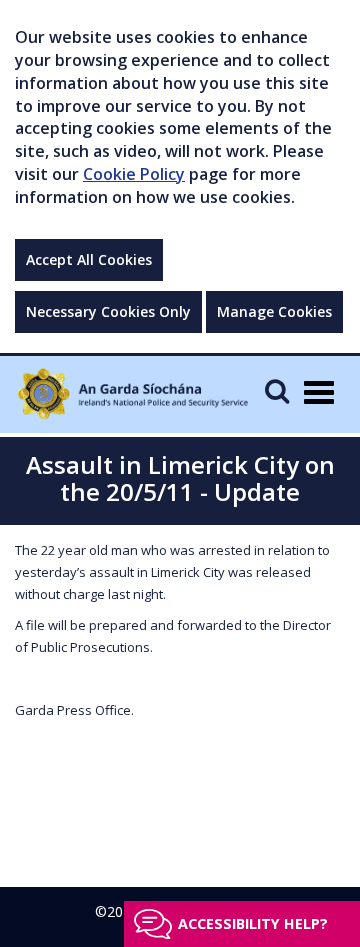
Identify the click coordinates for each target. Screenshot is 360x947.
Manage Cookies (274, 311)
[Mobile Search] (277, 390)
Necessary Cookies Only (108, 311)
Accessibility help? (253, 923)
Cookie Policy (134, 174)
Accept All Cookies (89, 259)
